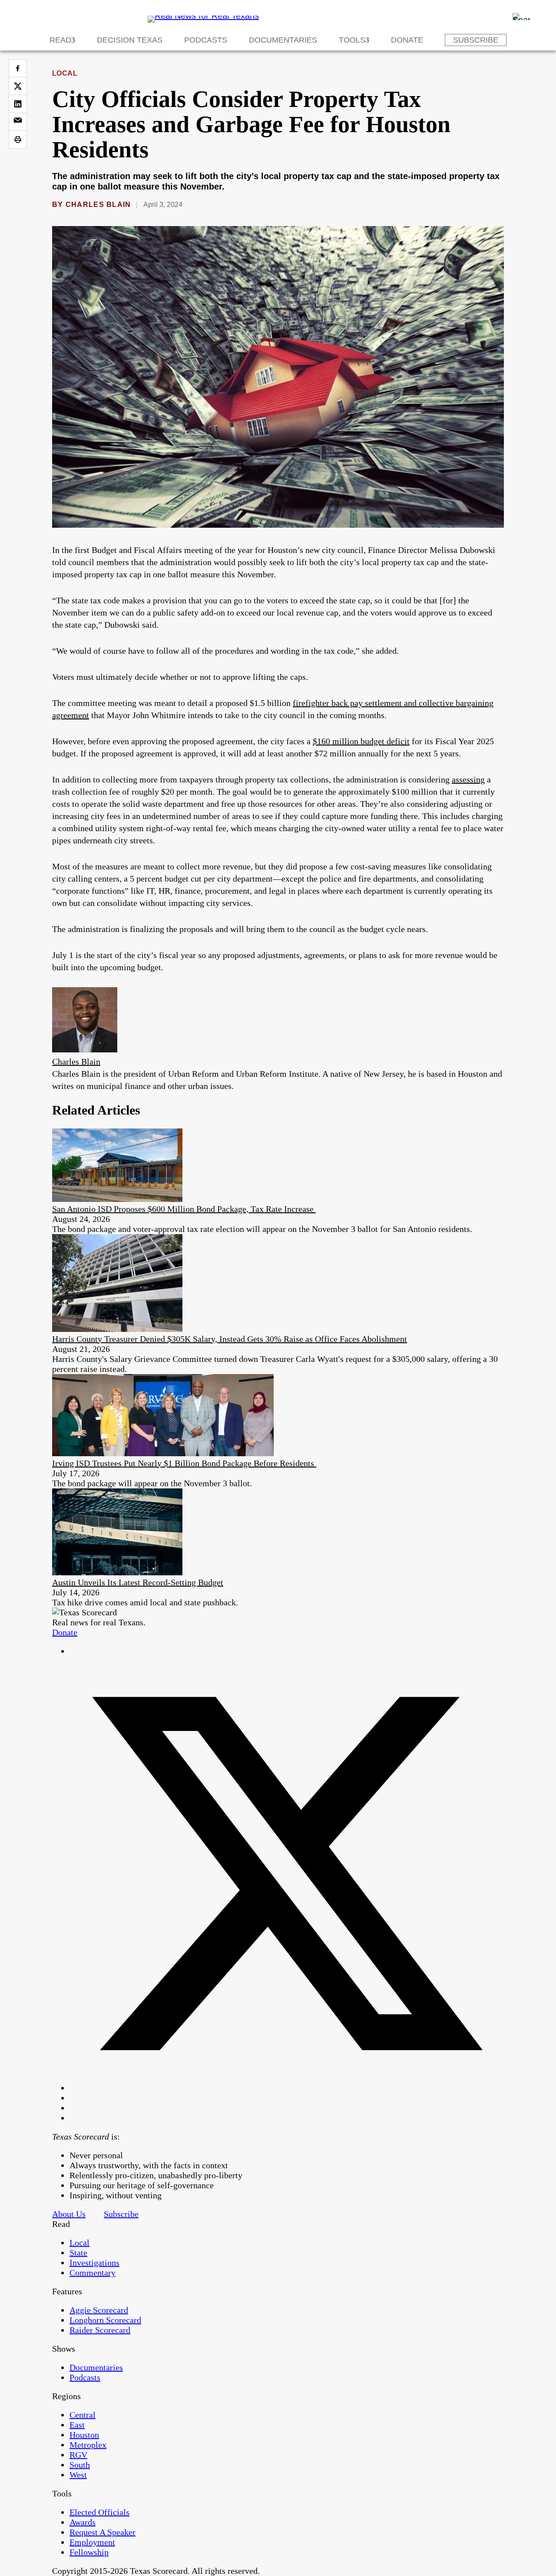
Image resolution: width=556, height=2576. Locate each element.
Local (65, 73)
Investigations (94, 2263)
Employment (92, 2542)
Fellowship (89, 2552)
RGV (78, 2455)
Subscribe (476, 40)
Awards (83, 2522)
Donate (407, 40)
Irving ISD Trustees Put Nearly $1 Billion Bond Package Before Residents (184, 1463)
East (77, 2425)
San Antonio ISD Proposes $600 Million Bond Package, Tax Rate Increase (184, 1209)
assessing (468, 779)
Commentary (93, 2273)
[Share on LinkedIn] (18, 104)
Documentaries (283, 40)
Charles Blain (98, 205)
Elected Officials (99, 2512)
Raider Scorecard (100, 2330)
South (80, 2465)
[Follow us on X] (287, 2088)
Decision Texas (130, 40)
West (78, 2475)
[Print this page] (18, 140)
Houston (84, 2435)
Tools (352, 40)
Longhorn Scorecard (105, 2320)
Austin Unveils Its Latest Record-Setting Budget (138, 1582)
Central (83, 2415)
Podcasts (206, 40)
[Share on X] (18, 86)
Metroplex (88, 2445)
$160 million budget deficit (361, 741)
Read (60, 40)
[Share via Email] (18, 122)
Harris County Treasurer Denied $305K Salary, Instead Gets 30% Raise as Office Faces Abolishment (230, 1339)
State (78, 2253)
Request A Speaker (103, 2532)
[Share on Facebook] (18, 68)
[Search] (521, 17)
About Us (69, 2214)
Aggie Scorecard (99, 2310)
